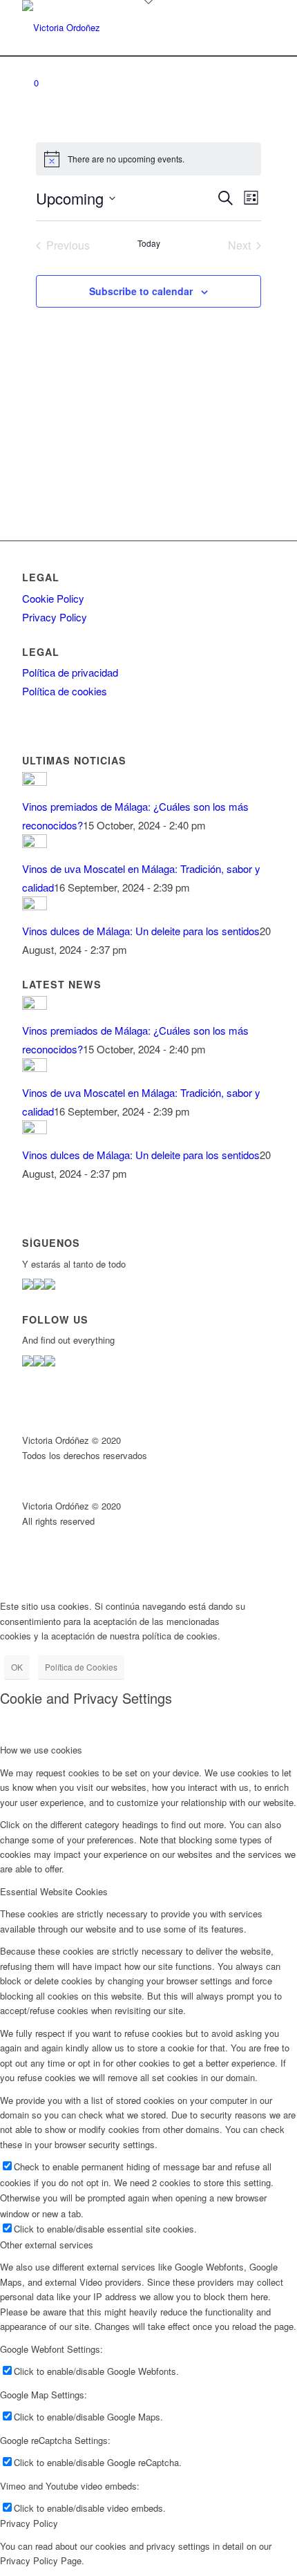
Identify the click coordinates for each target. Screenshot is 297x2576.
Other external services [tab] (47, 2245)
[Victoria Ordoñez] (123, 28)
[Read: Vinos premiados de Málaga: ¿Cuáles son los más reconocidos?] (35, 781)
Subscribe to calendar (141, 291)
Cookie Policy (53, 598)
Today (149, 243)
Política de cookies (65, 691)
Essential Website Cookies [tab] (54, 1891)
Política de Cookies (81, 1667)
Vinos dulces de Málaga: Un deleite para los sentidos (141, 931)
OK (17, 1667)
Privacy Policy (55, 617)
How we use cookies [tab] (41, 1750)
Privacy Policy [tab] (29, 2523)
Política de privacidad (70, 672)
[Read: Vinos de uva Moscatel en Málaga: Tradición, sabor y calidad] (35, 844)
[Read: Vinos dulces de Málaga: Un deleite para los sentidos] (35, 906)
